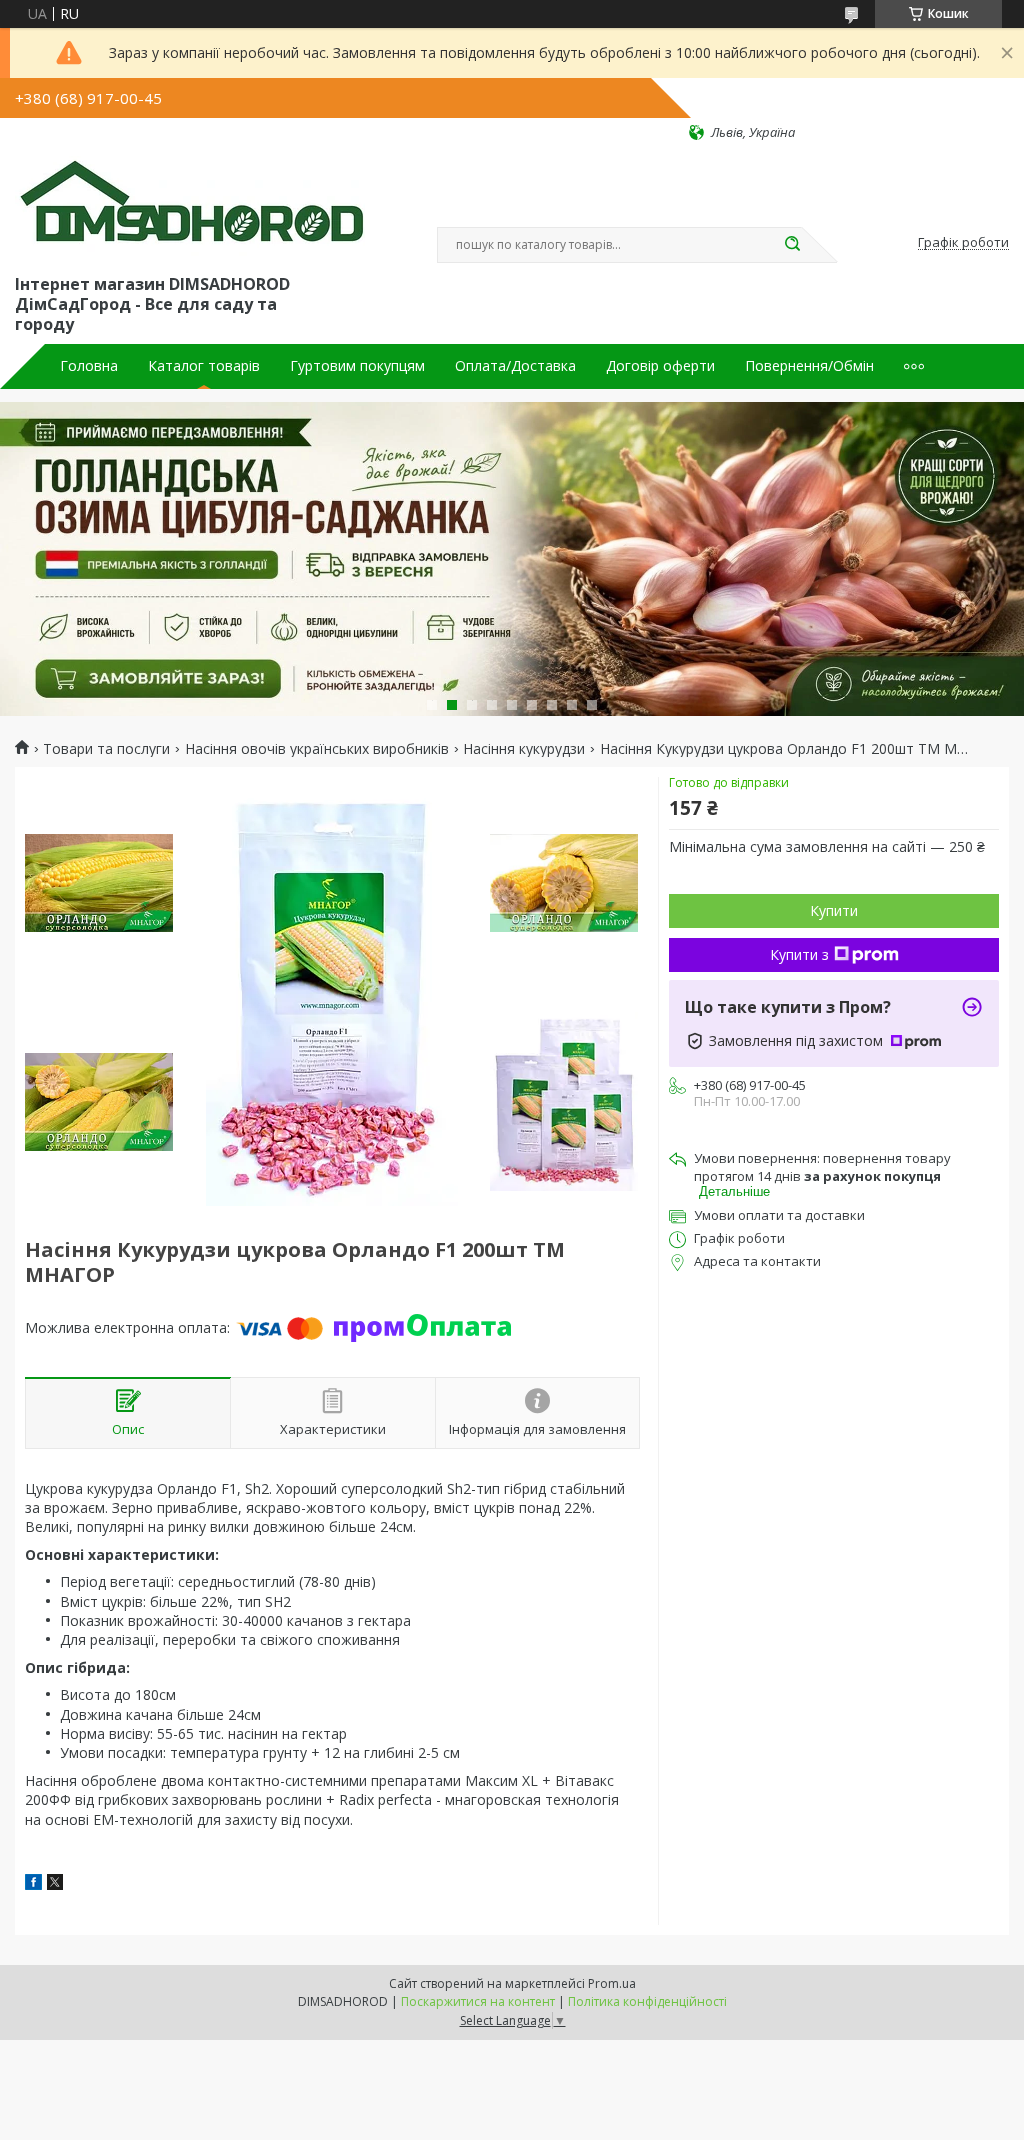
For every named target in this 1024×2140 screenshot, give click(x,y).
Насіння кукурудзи (524, 749)
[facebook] (33, 1884)
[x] (55, 1884)
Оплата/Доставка (515, 366)
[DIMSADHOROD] (190, 206)
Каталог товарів (204, 366)
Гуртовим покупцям (357, 366)
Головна (89, 366)
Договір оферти (660, 366)
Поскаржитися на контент (478, 2001)
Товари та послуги (106, 749)
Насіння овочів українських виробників (317, 749)
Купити (834, 910)
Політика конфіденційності (647, 2001)
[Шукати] (792, 245)
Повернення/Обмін (809, 366)
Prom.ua (612, 1983)
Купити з (799, 954)
